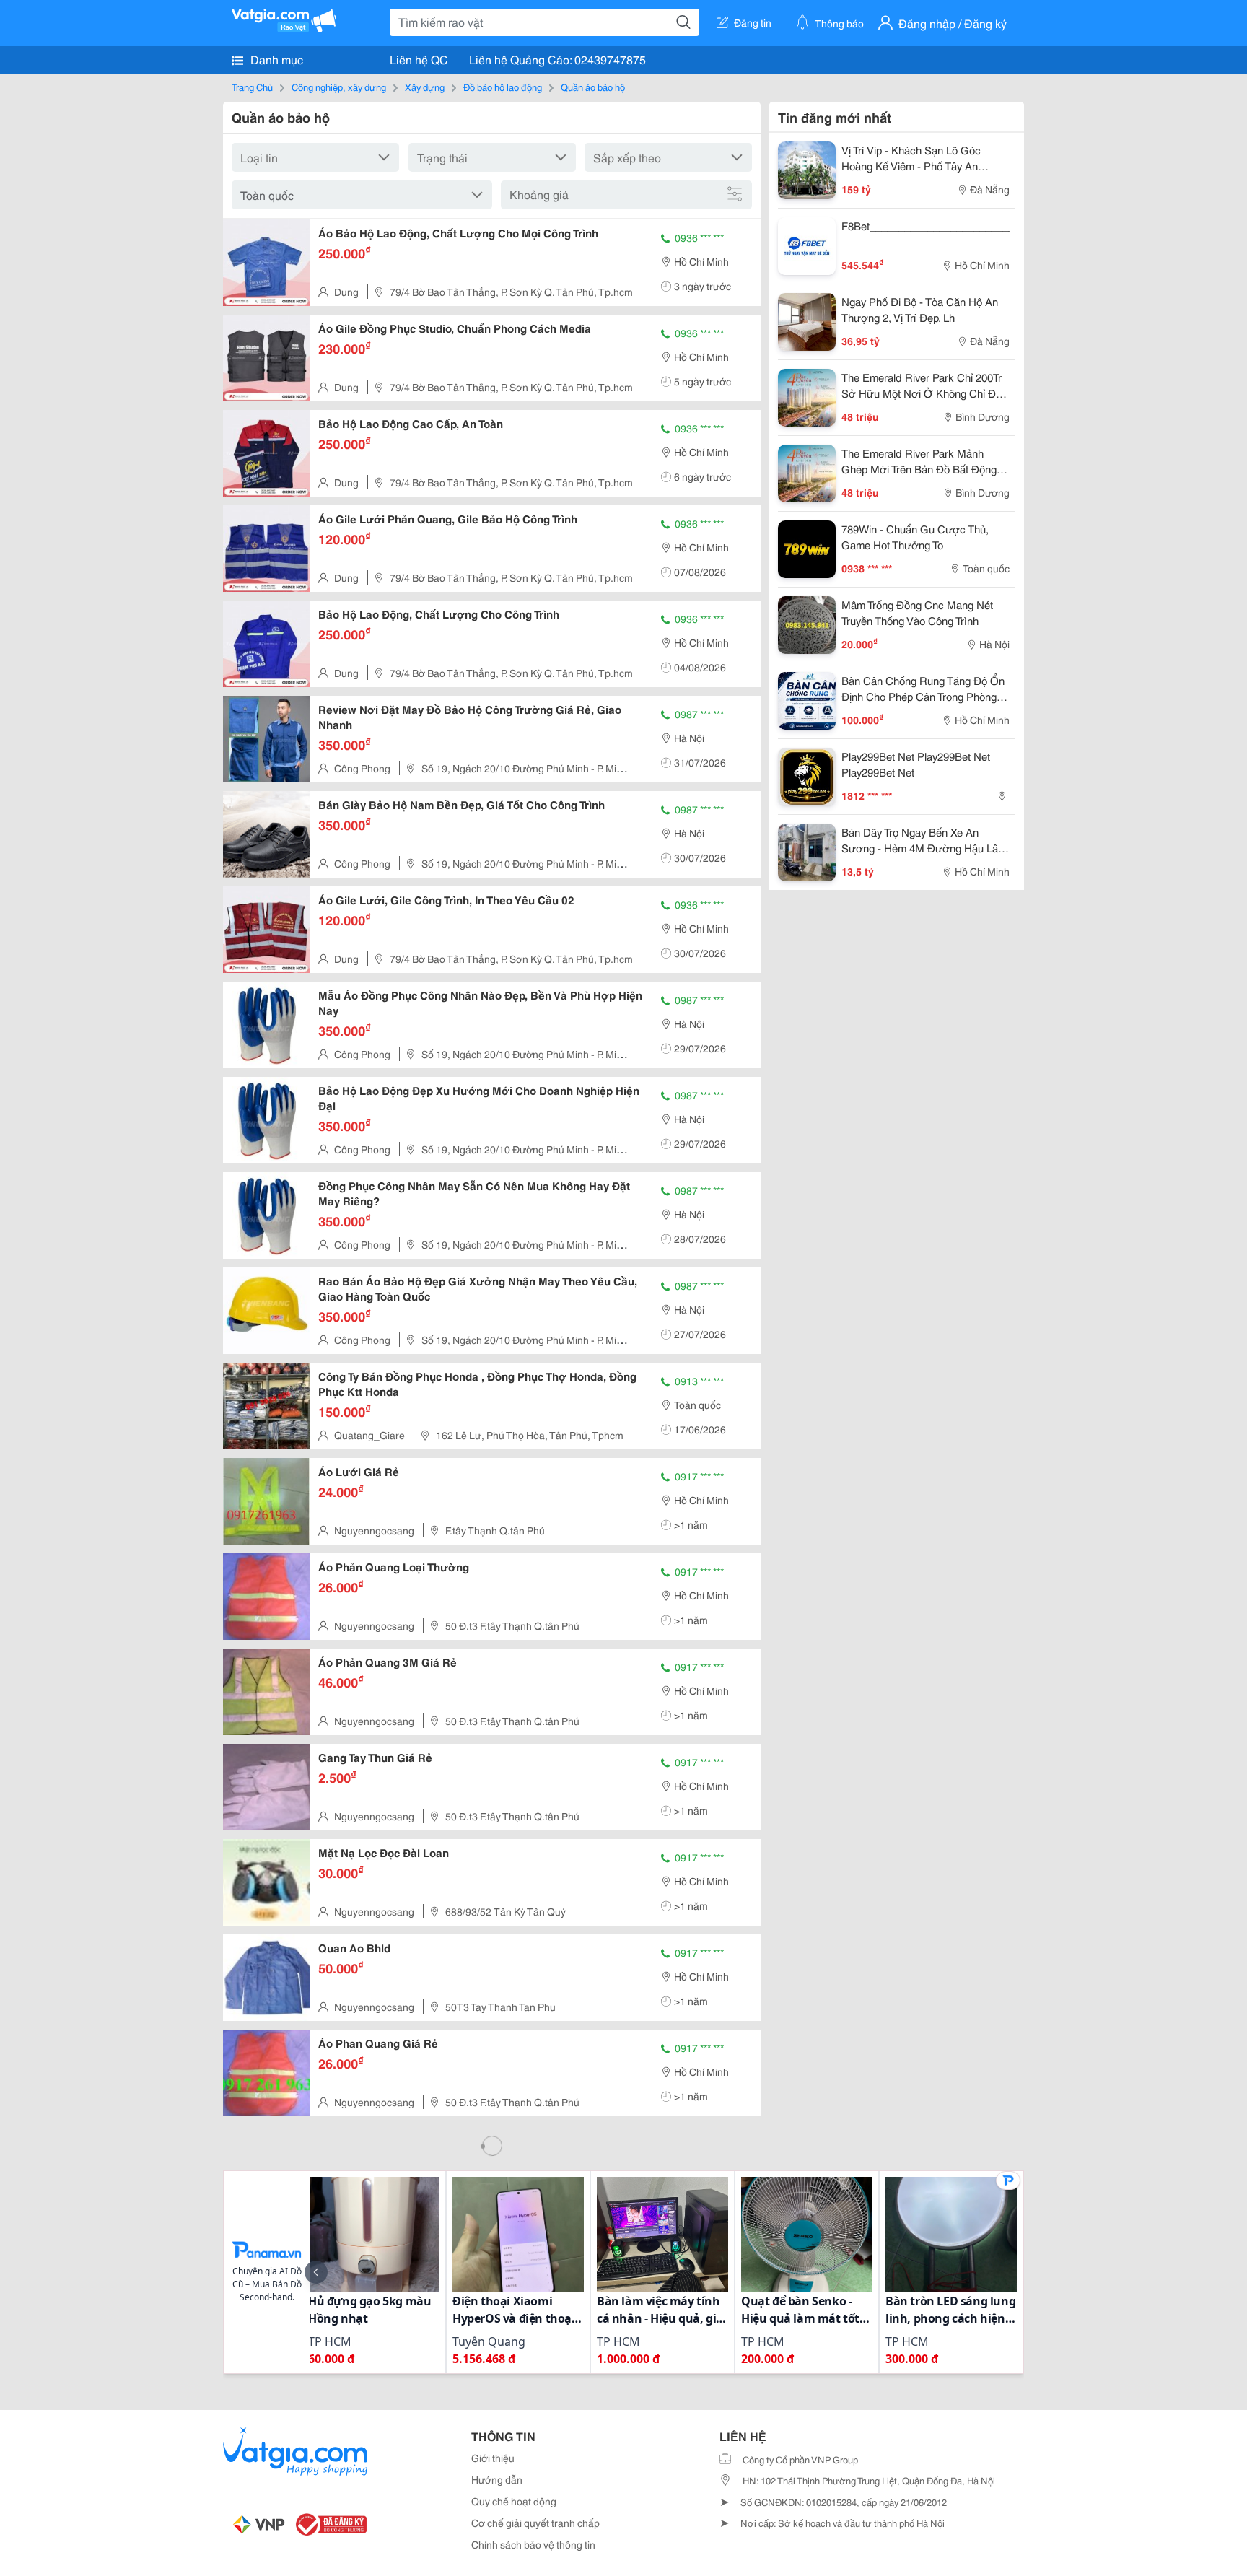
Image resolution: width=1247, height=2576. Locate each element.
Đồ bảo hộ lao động (503, 87)
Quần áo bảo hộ (593, 87)
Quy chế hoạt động (514, 2501)
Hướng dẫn (497, 2479)
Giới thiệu (493, 2458)
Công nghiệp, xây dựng (339, 87)
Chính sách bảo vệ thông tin (533, 2544)
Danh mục (275, 59)
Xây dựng (425, 87)
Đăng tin (753, 22)
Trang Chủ (252, 87)
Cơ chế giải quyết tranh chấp (535, 2523)
